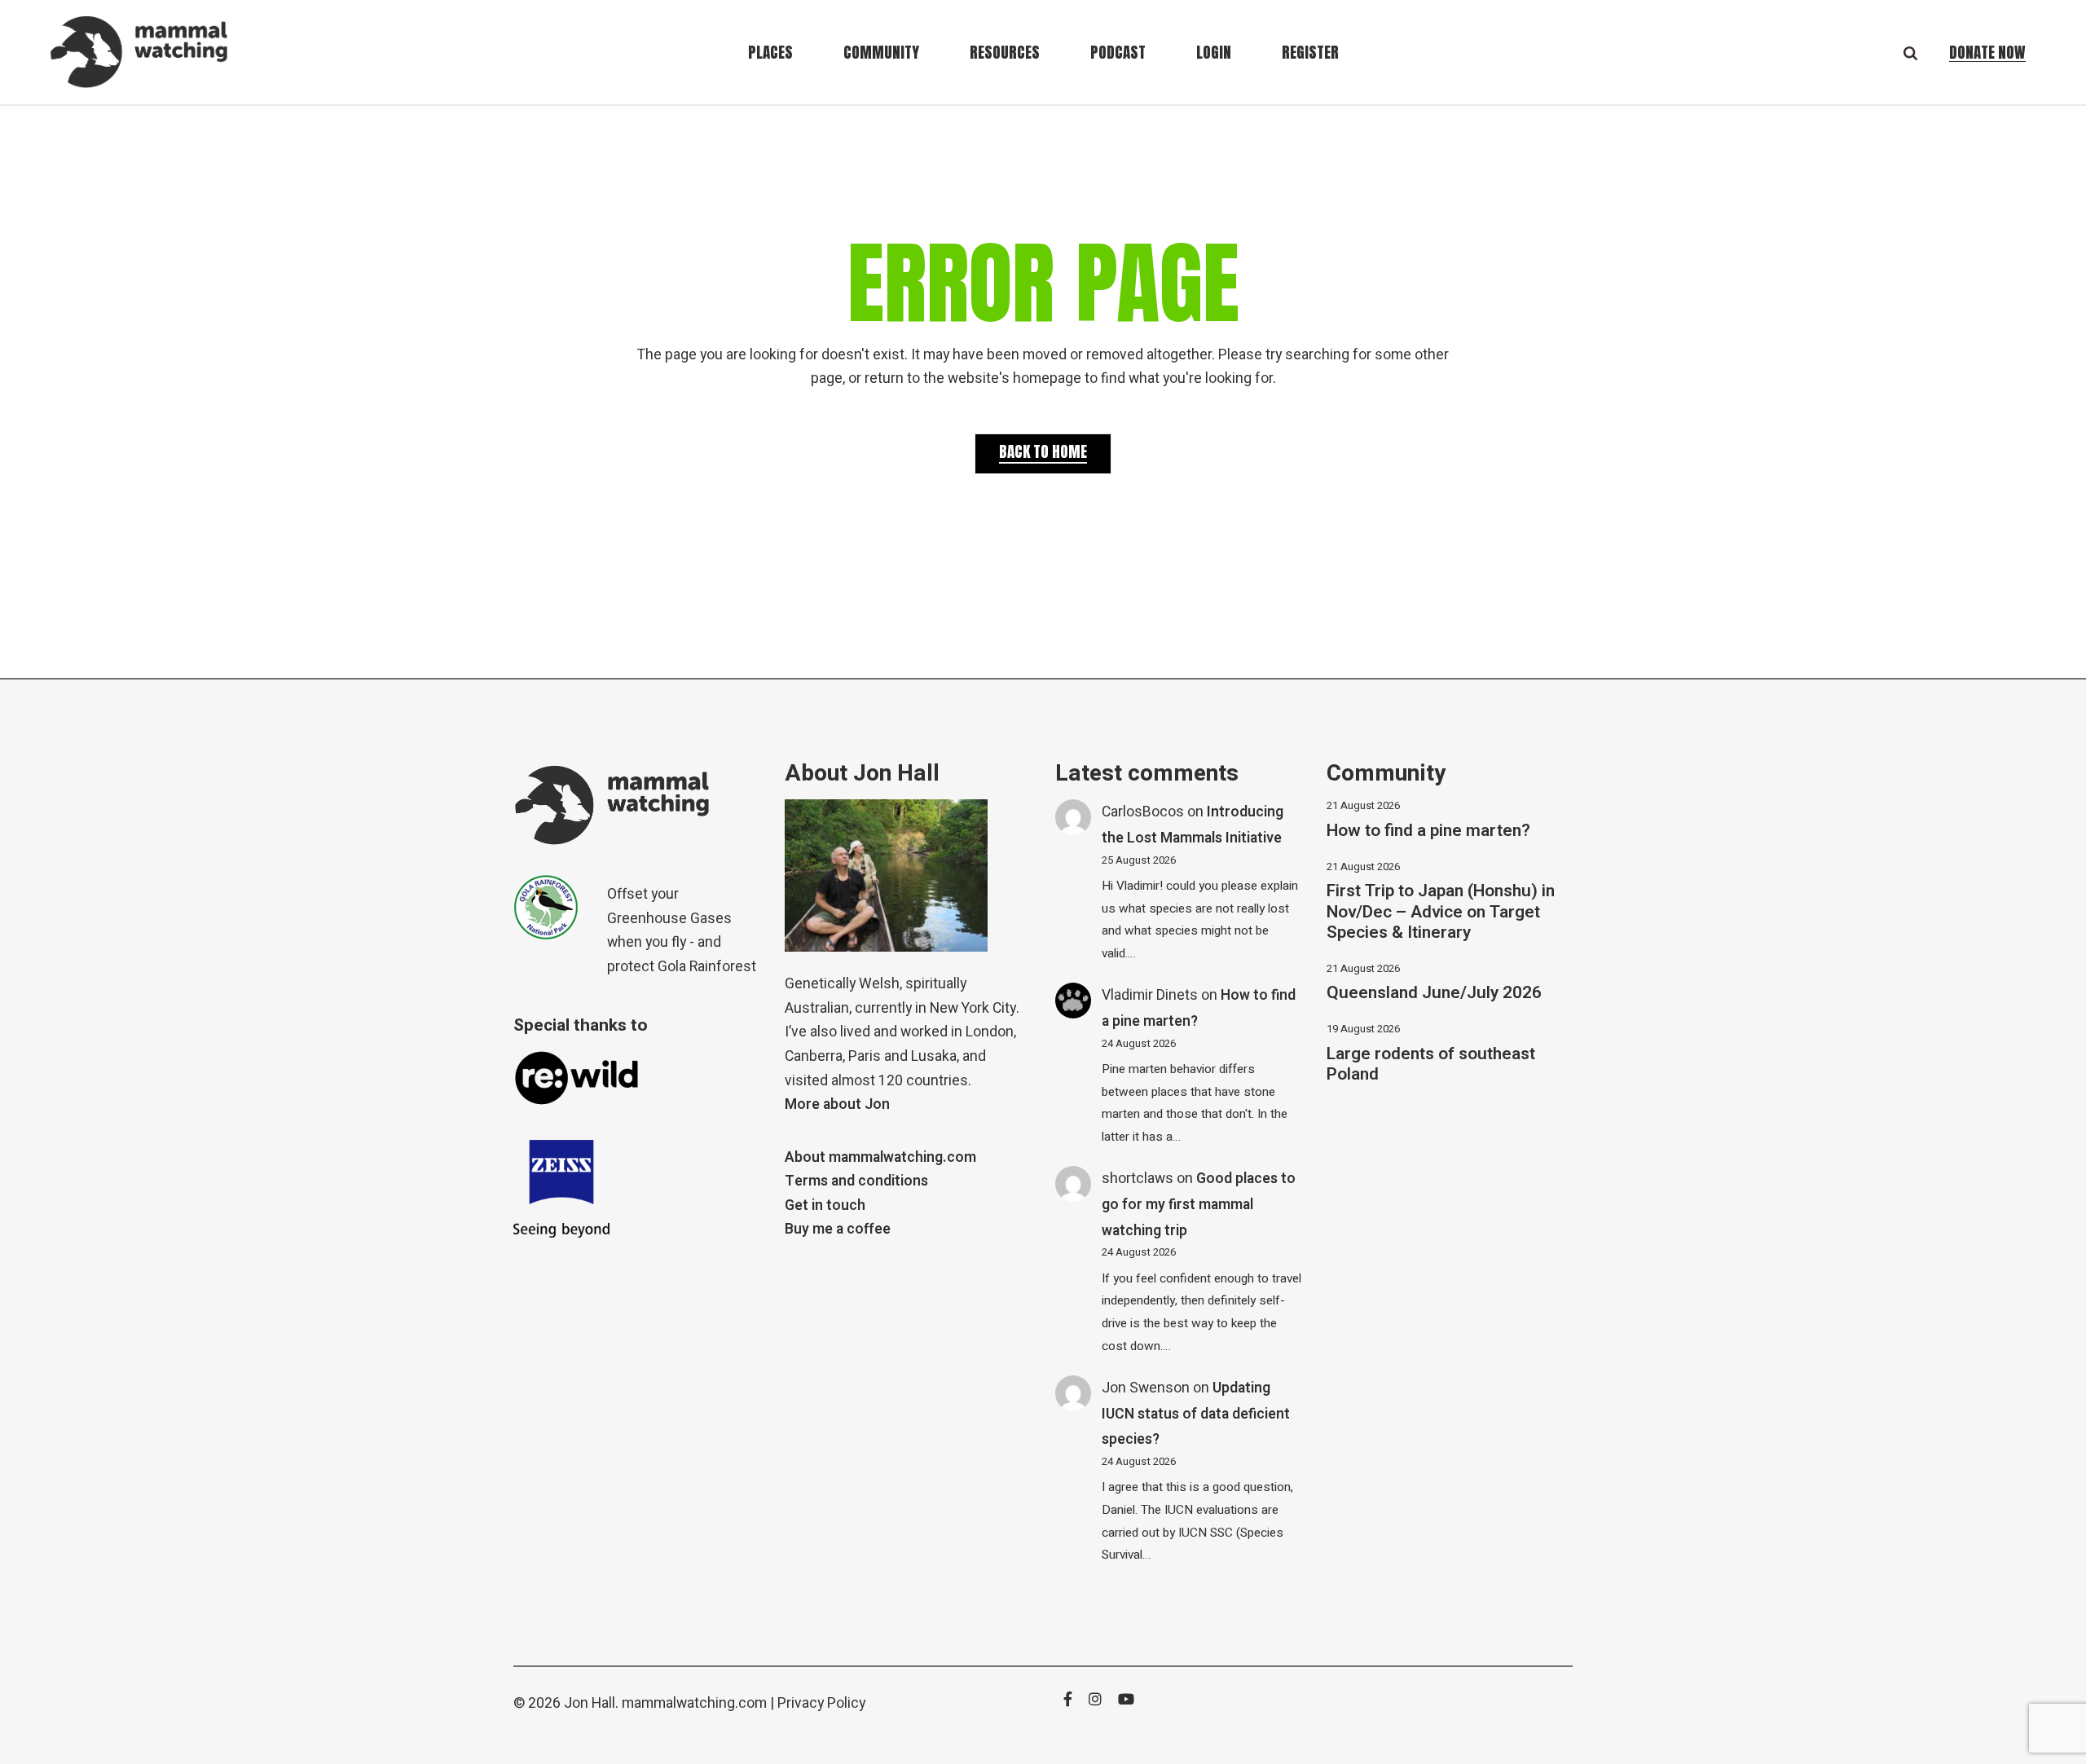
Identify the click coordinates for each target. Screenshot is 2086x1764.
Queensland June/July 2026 (1434, 993)
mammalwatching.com (694, 1703)
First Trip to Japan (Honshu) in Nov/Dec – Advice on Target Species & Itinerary (1441, 911)
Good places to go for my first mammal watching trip (1199, 1204)
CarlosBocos (1143, 812)
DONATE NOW (1987, 52)
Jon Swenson (1146, 1388)
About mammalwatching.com (880, 1157)
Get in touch (825, 1205)
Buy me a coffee (838, 1229)
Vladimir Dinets (1150, 995)
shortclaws (1138, 1179)
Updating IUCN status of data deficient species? (1196, 1414)
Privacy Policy (821, 1703)
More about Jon (837, 1104)
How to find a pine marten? (1428, 831)
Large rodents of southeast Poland (1431, 1064)
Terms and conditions (856, 1181)
